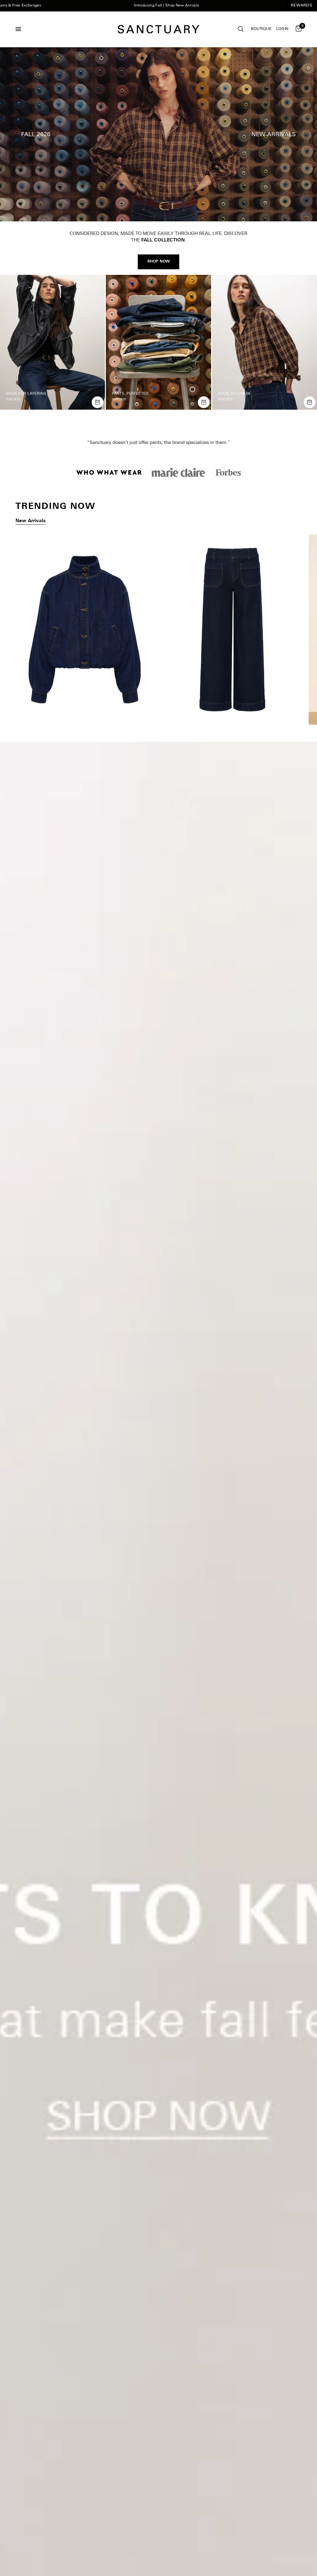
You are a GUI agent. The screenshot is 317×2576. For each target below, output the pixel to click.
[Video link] (158, 134)
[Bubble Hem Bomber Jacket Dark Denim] (85, 635)
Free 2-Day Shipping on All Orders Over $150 (272, 6)
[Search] (241, 29)
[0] (297, 29)
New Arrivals (30, 527)
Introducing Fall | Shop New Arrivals (106, 6)
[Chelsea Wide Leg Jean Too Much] (232, 635)
